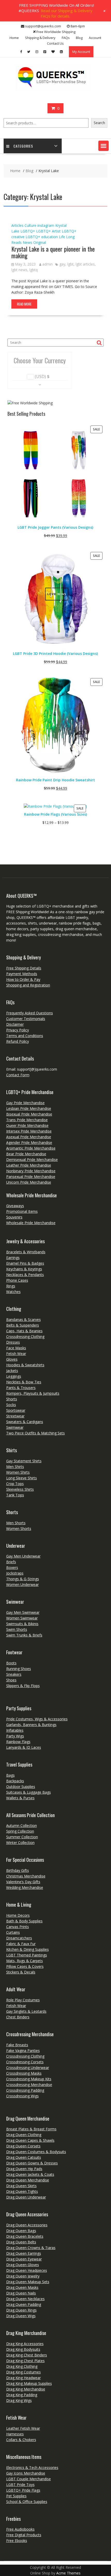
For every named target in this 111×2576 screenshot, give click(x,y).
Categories (23, 146)
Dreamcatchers (19, 1938)
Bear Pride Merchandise (26, 1154)
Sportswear (16, 1410)
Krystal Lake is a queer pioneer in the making (53, 252)
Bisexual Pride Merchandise (29, 1114)
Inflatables (15, 1730)
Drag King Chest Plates (25, 2361)
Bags (10, 1775)
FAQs (66, 38)
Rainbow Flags (18, 1742)
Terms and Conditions (25, 1036)
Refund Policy (18, 1041)
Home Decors (18, 1915)
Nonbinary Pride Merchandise (31, 1171)
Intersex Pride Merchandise (29, 1131)
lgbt (70, 264)
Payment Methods (22, 974)
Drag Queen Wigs (21, 2316)
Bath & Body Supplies (24, 1921)
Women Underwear (22, 1584)
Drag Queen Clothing (24, 2135)
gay (62, 264)
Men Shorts (16, 1523)
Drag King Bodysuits (23, 2349)
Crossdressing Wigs (22, 2096)
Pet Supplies (16, 2496)
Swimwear (15, 1427)
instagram (46, 225)
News (27, 242)
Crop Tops (15, 1484)
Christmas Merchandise (26, 1876)
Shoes (11, 1680)
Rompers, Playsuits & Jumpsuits (33, 1393)
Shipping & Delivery (40, 38)
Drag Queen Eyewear (24, 2259)
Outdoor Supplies (21, 1787)
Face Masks (16, 1348)
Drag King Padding (22, 2395)
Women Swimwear (22, 1618)
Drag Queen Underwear (26, 2197)
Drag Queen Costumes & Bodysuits (36, 2152)
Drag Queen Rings (21, 2310)
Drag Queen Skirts (21, 2186)
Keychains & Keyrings (24, 1269)
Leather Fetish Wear (23, 2428)
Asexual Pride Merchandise (29, 1137)
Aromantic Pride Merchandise (31, 1148)
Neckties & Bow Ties (24, 1382)
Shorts (12, 1399)
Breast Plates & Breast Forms (31, 2129)
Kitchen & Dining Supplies (27, 1949)
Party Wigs (15, 1736)
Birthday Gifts (18, 1870)
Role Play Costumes (23, 2000)
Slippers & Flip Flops (23, 1686)
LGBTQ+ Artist (48, 231)
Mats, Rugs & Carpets (25, 1961)
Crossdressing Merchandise (29, 2085)
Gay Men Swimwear (23, 1612)
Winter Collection (20, 1843)
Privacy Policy (18, 1030)
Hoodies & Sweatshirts (25, 1365)
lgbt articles (85, 264)
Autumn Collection (22, 1825)
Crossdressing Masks (24, 2073)
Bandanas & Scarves (23, 1319)
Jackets (12, 1371)
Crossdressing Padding (25, 2090)
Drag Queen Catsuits (24, 2157)
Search (99, 123)
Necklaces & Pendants (25, 1275)
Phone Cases (17, 1280)
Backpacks (15, 1781)
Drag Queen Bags (21, 2231)
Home (14, 38)
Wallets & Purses (20, 1798)
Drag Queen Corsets (23, 2146)
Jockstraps (15, 1573)
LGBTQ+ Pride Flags (23, 2490)
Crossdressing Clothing (25, 1337)
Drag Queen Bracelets (25, 2236)
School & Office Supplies (27, 2502)
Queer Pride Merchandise (27, 1125)
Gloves (12, 1359)
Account (95, 38)
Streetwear (15, 1416)
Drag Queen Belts (21, 2242)
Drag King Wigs (19, 2400)
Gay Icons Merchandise (26, 2473)
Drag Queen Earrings (24, 2253)
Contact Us (55, 43)
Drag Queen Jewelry (23, 2276)
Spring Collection (20, 1831)
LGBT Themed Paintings (27, 1955)
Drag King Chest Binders (27, 2355)
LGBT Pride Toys (20, 2485)
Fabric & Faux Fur (21, 1944)
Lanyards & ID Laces (24, 1747)
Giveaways (15, 1206)
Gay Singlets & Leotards (26, 2011)
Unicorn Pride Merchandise (29, 1182)
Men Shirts (15, 1467)
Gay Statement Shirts (24, 1461)
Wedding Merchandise (25, 1887)
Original (40, 242)
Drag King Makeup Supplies (29, 2383)
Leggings (14, 1376)
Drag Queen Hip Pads (24, 2169)
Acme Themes (68, 2573)
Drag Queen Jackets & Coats (30, 2174)
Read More (24, 304)
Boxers (12, 1567)
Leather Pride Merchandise (29, 1165)
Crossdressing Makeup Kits (29, 2079)
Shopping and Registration (28, 985)
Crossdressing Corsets (25, 2062)
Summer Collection (22, 1837)
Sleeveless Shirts (20, 1489)
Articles (17, 225)
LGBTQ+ (28, 231)
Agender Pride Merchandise (29, 1142)
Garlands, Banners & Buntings (31, 1725)
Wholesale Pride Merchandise (31, 1223)
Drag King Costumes (23, 2372)
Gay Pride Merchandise (25, 1103)
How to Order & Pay (23, 979)
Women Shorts (19, 1528)
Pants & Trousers (21, 1388)
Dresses (13, 1342)
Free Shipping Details (24, 968)
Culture (30, 225)
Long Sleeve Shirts (22, 1478)
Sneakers (14, 1674)
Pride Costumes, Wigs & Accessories (37, 1719)
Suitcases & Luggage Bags (29, 1792)
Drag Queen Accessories (27, 2225)
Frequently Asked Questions (30, 1013)
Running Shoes (19, 1669)
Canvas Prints (18, 1927)
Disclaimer (15, 1024)
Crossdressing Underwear (28, 2068)
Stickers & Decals (21, 1972)
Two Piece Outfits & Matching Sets (35, 1433)
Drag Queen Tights (22, 2191)
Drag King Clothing (22, 2366)
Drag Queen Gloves (23, 2265)
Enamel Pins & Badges (25, 1263)
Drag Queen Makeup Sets (28, 2282)
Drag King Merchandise (26, 2389)
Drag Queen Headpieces (27, 2270)
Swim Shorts (17, 1629)
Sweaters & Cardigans (25, 1422)
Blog (79, 38)
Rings (11, 1286)
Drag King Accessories (25, 2344)
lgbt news (19, 270)
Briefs (11, 1562)
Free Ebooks (17, 2541)
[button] (104, 146)
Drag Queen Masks (22, 2287)
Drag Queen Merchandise (28, 2180)
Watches (13, 1292)
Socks (11, 1405)
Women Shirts (18, 1472)
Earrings (13, 1258)
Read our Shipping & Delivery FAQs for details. (67, 13)
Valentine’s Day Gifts (23, 1882)
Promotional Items (22, 1211)
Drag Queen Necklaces (25, 2299)
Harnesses (15, 2434)
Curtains (13, 1932)
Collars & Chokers (21, 2440)
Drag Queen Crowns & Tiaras (31, 2248)
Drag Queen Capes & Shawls (30, 2140)
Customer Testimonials (26, 1019)
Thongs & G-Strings (23, 1579)
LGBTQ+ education (42, 237)
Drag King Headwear (23, 2378)
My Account (81, 52)
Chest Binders (18, 2017)
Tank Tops (15, 1495)
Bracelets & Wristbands (26, 1252)
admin (47, 264)
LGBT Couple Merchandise (29, 2479)
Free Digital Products (24, 2535)
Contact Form (18, 1075)
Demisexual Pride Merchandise (32, 1159)
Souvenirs (14, 1217)
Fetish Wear (16, 1354)
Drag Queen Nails (21, 2293)
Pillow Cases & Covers (25, 1966)
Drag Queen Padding (24, 2304)
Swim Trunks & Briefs (24, 1635)
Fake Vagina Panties (23, 2051)
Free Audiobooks (20, 2529)
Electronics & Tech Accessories (32, 2467)
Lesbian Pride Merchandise (29, 1108)
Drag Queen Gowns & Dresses (32, 2163)
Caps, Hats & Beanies (24, 1331)
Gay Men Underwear (23, 1556)
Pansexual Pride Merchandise (31, 1177)
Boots (11, 1663)
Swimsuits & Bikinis (22, 1624)
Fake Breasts (17, 2045)
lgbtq (34, 270)
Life (62, 237)
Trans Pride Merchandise (27, 1120)
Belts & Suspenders (23, 1325)
